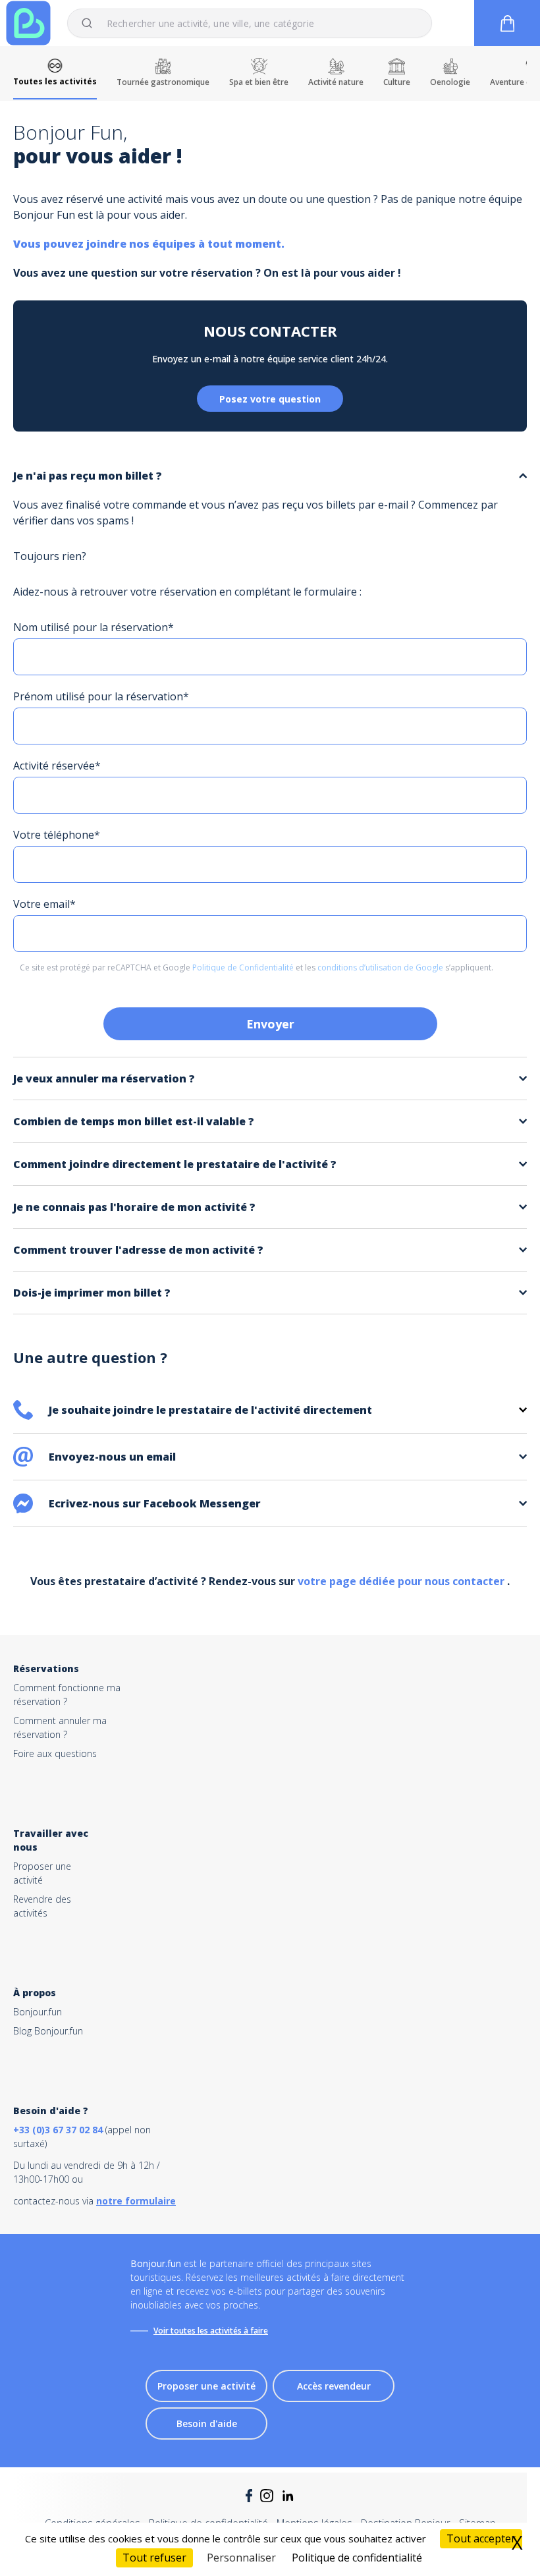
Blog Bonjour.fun (48, 2031)
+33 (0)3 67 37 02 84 (58, 2130)
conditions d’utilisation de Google (381, 967)
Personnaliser (241, 2558)
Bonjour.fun (38, 2012)
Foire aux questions (55, 1753)
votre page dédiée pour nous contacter (402, 1581)
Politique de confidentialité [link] (357, 2558)
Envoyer (270, 1024)
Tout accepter (481, 2538)
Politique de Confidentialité (244, 967)
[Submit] (93, 23)
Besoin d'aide (207, 2423)
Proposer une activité (206, 2386)
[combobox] (250, 23)
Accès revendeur (334, 2386)
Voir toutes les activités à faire (211, 2331)
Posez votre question (270, 399)
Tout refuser (154, 2558)
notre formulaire (136, 2201)
